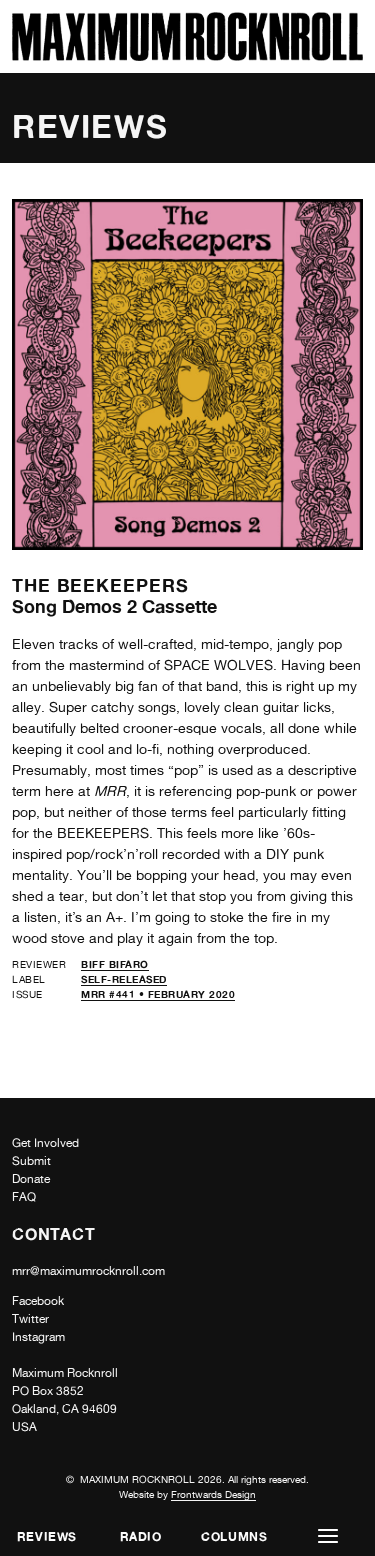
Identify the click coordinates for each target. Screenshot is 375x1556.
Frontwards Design (213, 1494)
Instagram (38, 1337)
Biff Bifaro (115, 964)
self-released (124, 979)
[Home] (187, 55)
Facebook (38, 1301)
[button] (328, 1536)
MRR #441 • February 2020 (158, 994)
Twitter (30, 1319)
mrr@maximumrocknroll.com (88, 1271)
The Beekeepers (100, 585)
